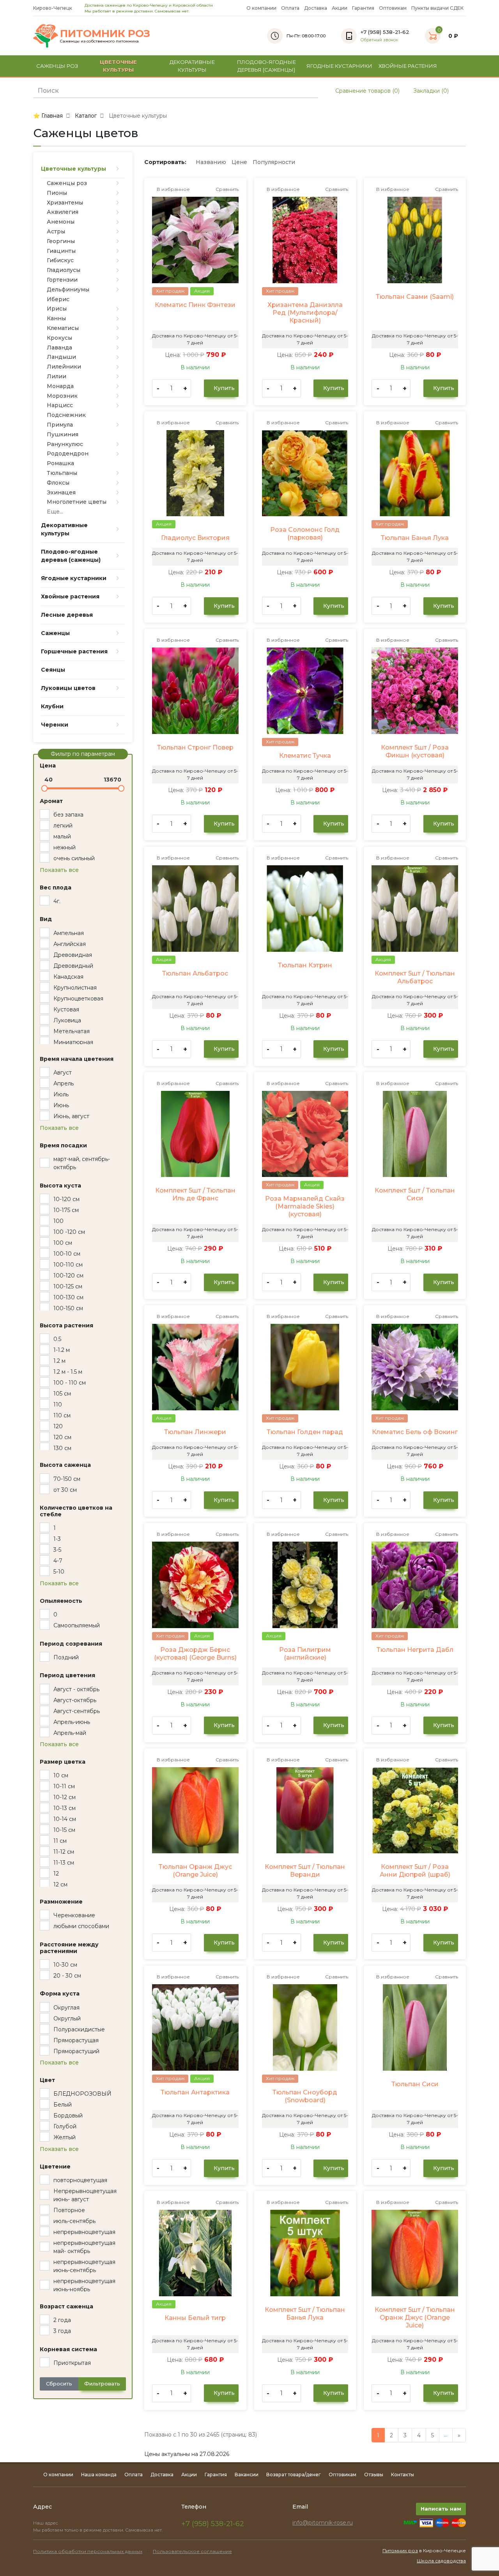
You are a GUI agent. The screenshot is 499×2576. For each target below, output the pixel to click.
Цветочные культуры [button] (118, 66)
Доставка (316, 8)
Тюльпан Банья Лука (415, 538)
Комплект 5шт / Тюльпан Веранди (305, 1871)
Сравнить (226, 189)
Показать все (59, 870)
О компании (261, 8)
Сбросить (59, 2384)
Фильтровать (102, 2384)
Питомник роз (400, 2550)
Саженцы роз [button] (57, 66)
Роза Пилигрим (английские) (305, 1654)
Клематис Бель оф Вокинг (415, 1432)
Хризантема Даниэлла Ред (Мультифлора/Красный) (305, 313)
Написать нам (441, 2509)
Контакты (403, 2475)
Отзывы (374, 2475)
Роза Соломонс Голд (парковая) (305, 534)
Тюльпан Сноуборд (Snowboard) (305, 2096)
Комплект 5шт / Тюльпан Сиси (415, 1194)
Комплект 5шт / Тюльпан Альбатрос (415, 977)
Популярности (274, 162)
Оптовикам (393, 8)
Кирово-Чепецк (53, 8)
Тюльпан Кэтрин (305, 965)
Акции (340, 8)
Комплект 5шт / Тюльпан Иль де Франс (195, 1194)
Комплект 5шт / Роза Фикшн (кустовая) (415, 751)
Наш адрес (46, 2523)
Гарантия (363, 8)
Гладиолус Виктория (195, 538)
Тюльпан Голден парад (305, 1432)
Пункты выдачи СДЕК (437, 8)
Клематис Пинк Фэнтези (195, 305)
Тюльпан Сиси (415, 2084)
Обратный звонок (379, 40)
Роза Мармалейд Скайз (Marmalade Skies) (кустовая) (305, 1206)
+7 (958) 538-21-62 (213, 2524)
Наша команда (99, 2475)
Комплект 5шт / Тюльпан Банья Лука (305, 2314)
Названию (211, 162)
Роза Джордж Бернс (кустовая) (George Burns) (195, 1654)
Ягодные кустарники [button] (339, 66)
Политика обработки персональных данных (88, 2551)
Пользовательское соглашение (192, 2551)
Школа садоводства (441, 2561)
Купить (223, 388)
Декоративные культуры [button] (192, 66)
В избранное (173, 189)
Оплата (290, 8)
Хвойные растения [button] (408, 66)
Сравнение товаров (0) (367, 91)
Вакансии (247, 2475)
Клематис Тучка (305, 756)
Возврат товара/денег (294, 2475)
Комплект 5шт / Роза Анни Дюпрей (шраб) (415, 1871)
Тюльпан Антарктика (195, 2092)
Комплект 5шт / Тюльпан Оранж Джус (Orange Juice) (415, 2318)
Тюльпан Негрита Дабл (415, 1650)
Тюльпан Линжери (195, 1432)
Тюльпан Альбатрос (195, 973)
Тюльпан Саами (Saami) (415, 297)
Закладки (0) (430, 91)
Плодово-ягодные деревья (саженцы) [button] (266, 66)
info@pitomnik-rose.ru (323, 2523)
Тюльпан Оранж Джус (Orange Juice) (195, 1871)
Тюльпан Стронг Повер (195, 747)
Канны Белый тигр (195, 2318)
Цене (239, 162)
